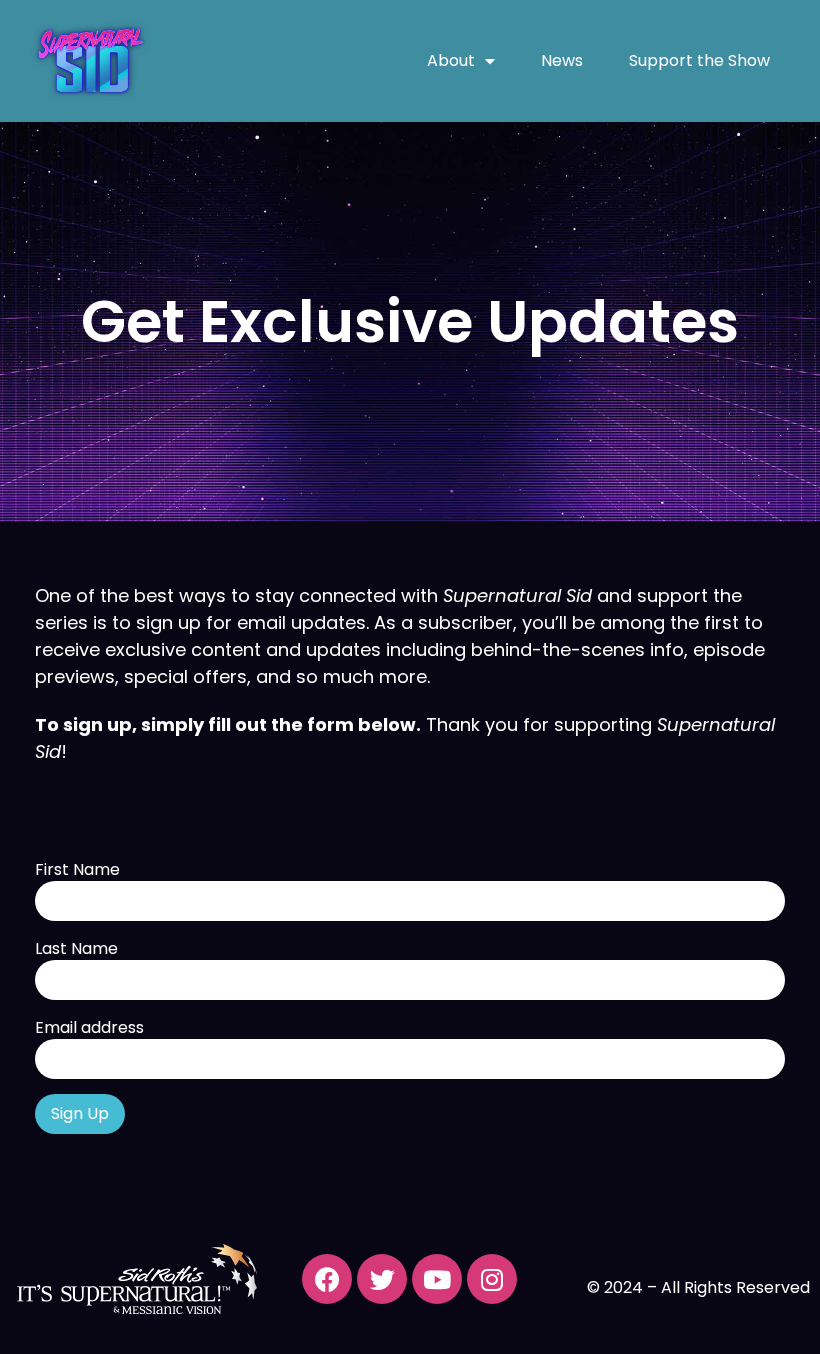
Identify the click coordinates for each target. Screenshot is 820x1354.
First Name (77, 870)
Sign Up (80, 1113)
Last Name (76, 949)
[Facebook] (327, 1279)
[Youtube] (437, 1279)
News (562, 60)
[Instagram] (492, 1279)
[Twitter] (382, 1279)
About (451, 60)
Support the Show (699, 60)
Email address (89, 1028)
